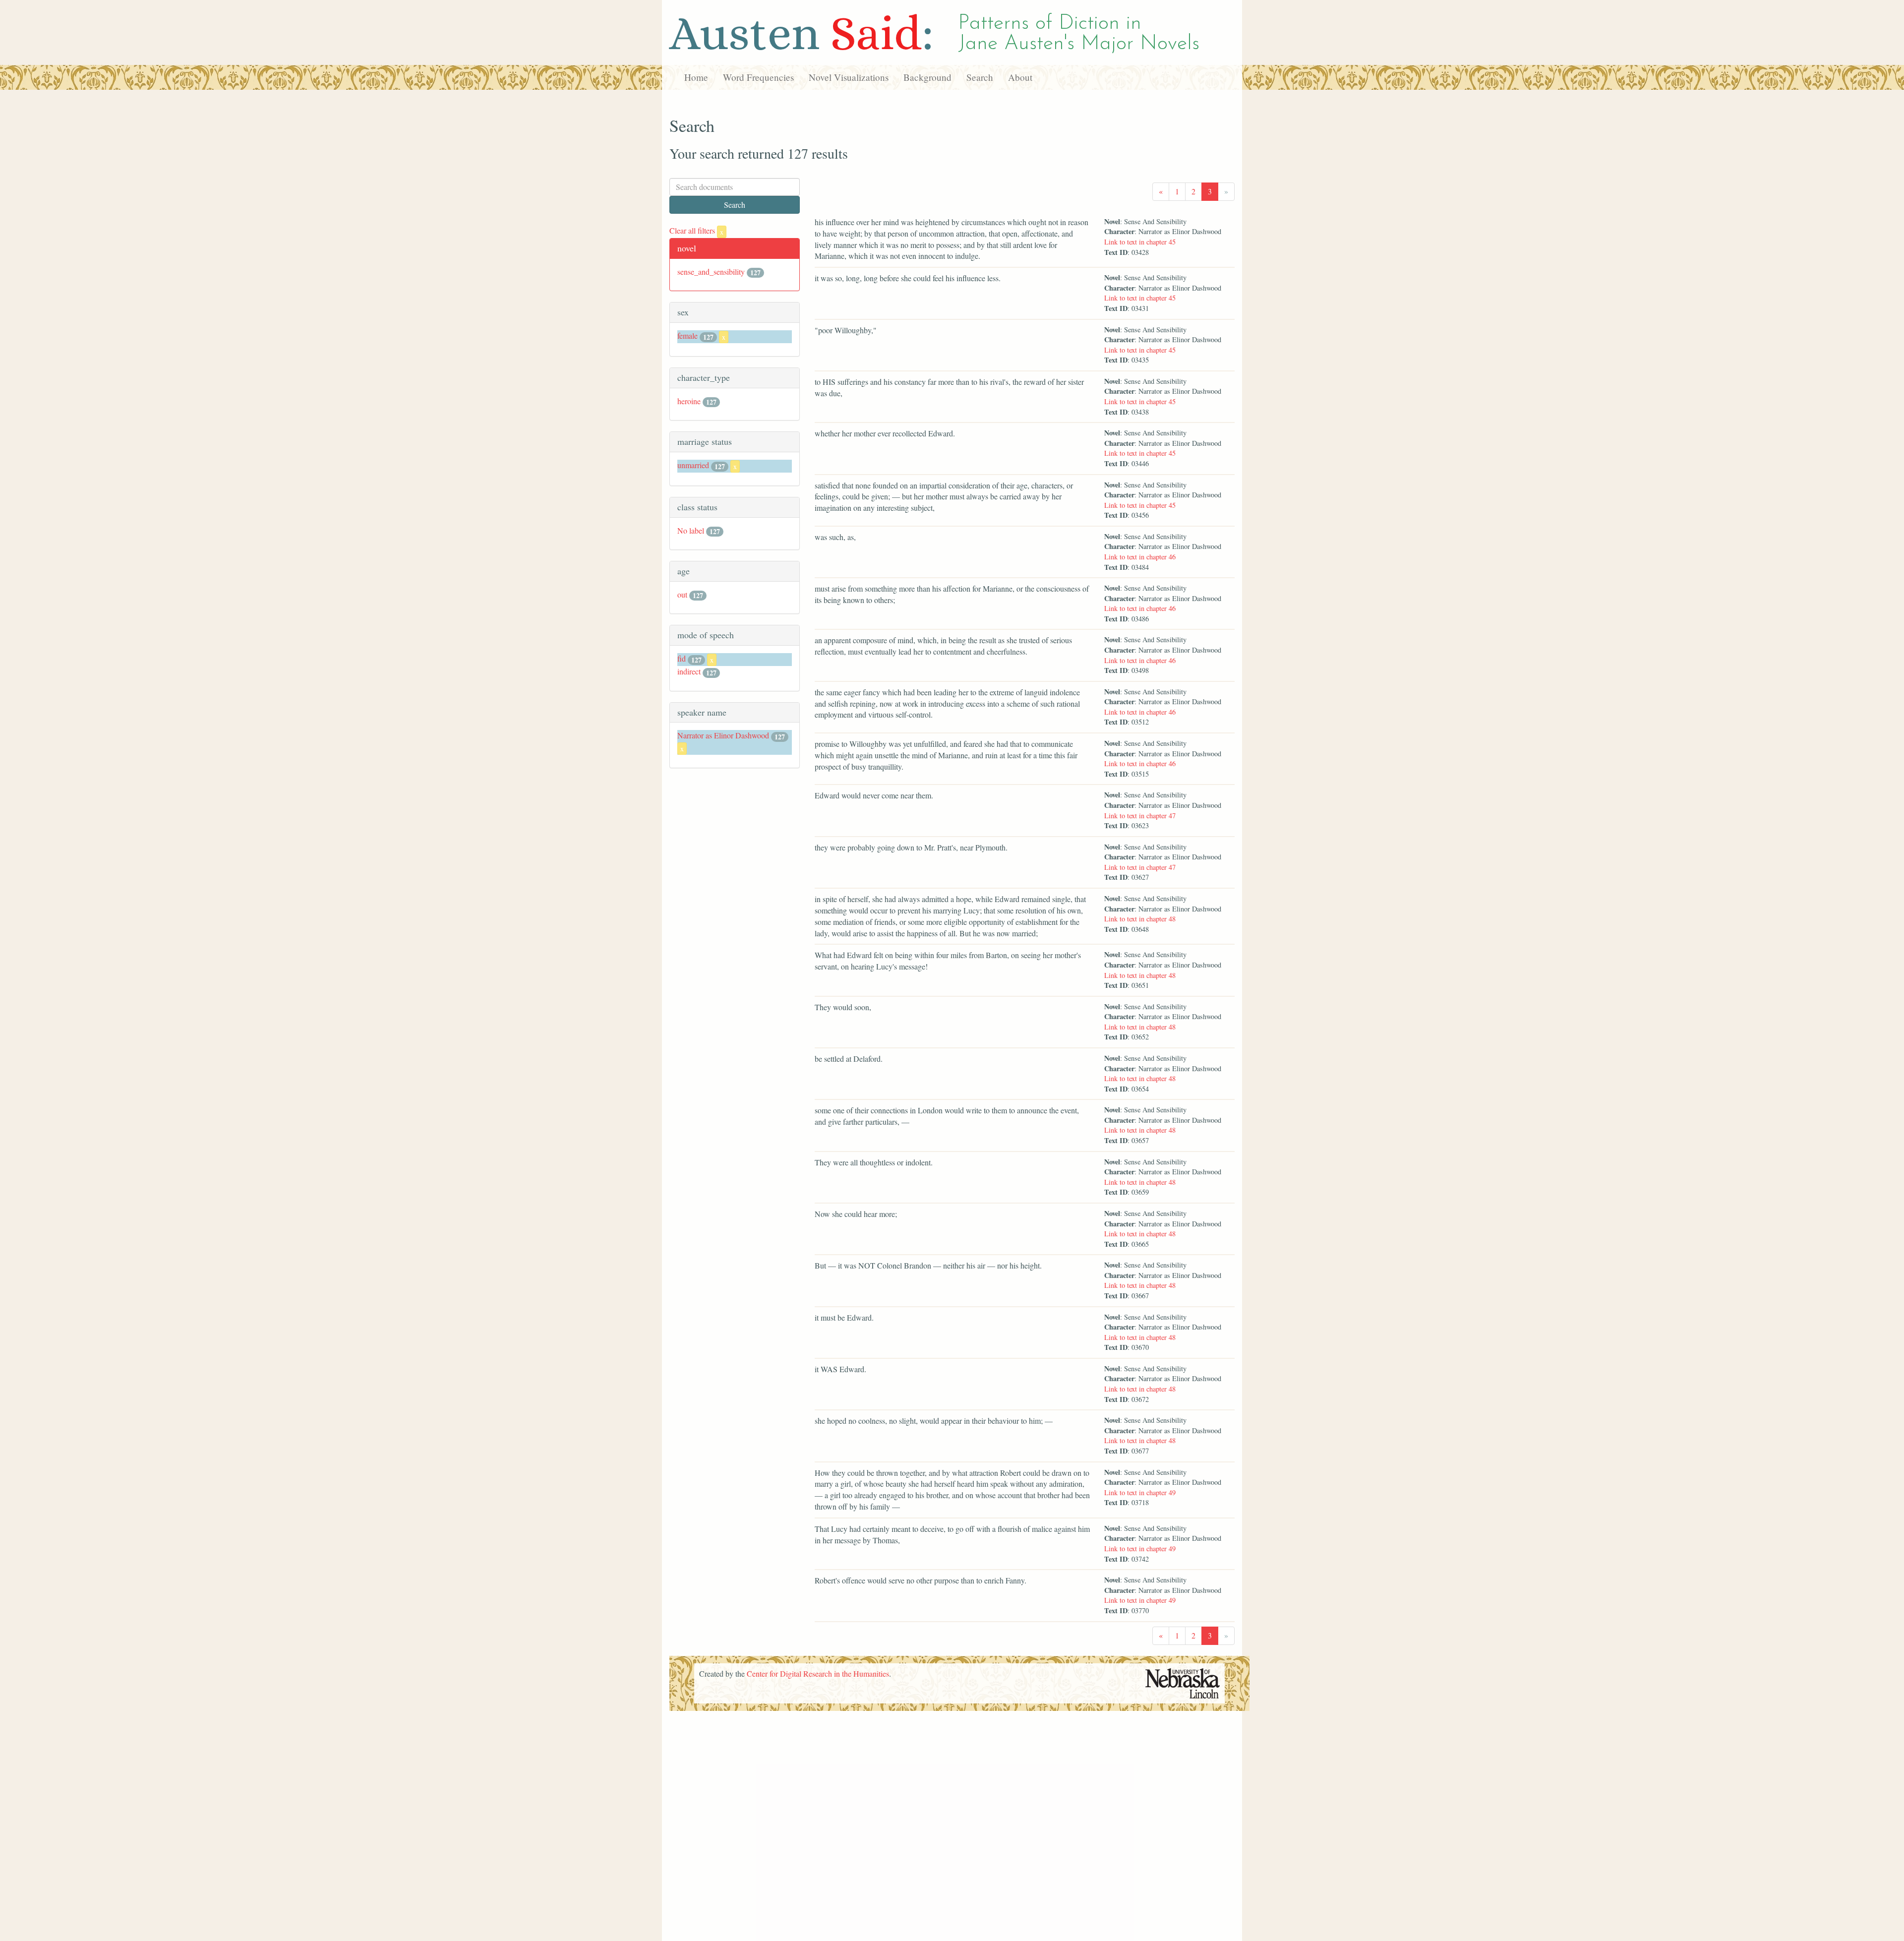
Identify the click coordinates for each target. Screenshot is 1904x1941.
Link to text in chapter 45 (1140, 242)
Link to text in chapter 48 (1140, 919)
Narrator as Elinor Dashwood (723, 735)
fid (682, 658)
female (687, 335)
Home (696, 77)
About (1020, 77)
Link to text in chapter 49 (1140, 1492)
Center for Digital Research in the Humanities (818, 1673)
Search (980, 77)
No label (691, 530)
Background (927, 77)
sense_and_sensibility (711, 272)
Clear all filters (696, 230)
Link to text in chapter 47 (1140, 816)
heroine (689, 401)
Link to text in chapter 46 (1140, 557)
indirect (689, 671)
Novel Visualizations (849, 77)
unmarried (693, 465)
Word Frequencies (758, 77)
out (682, 594)
